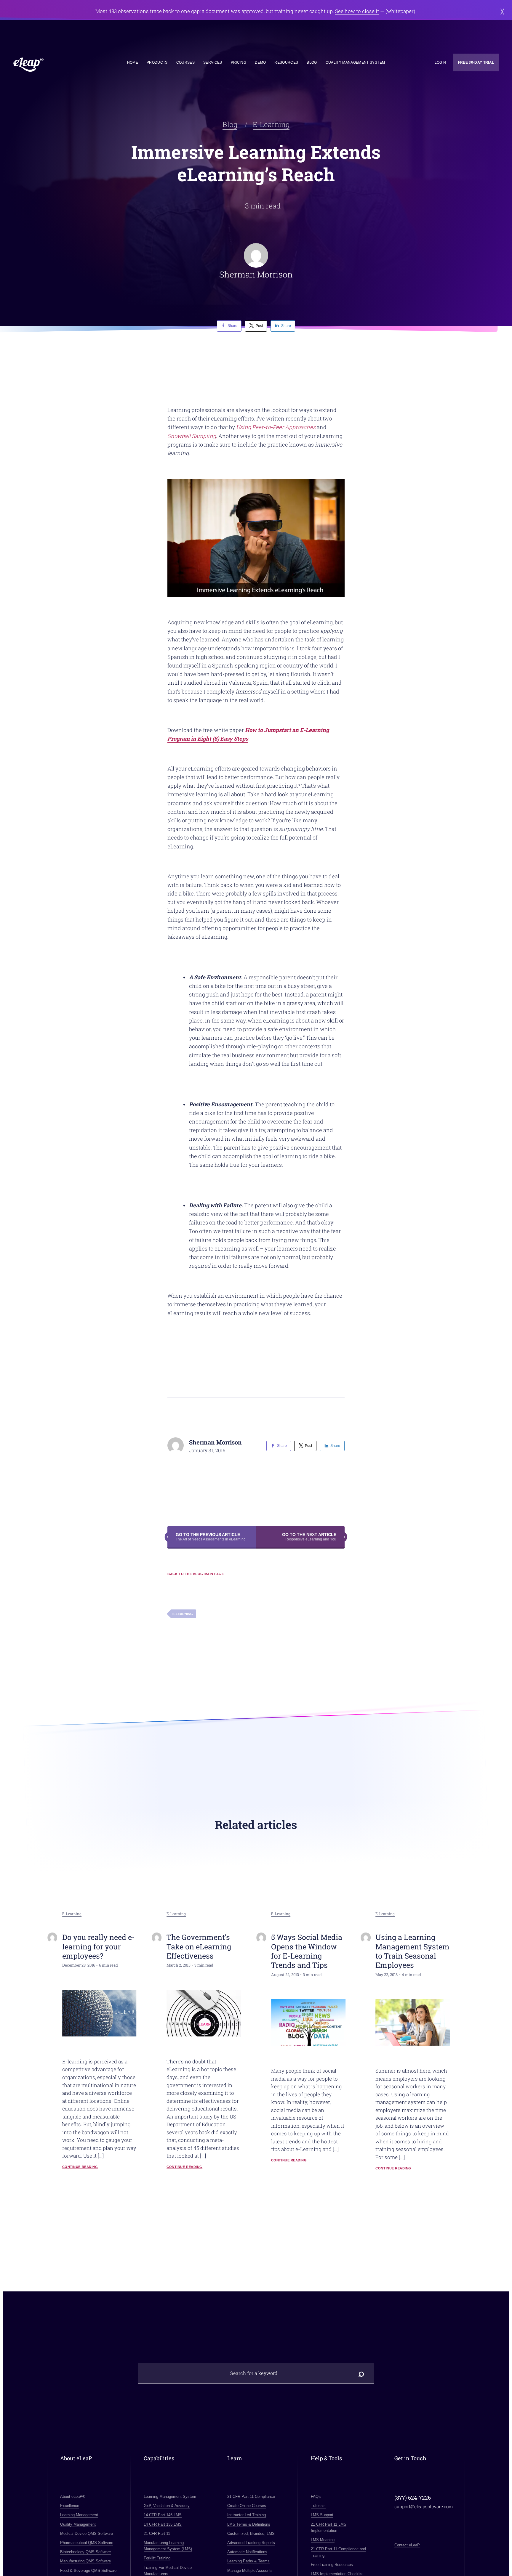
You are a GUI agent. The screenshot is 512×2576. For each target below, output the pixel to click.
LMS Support (322, 2515)
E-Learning (271, 124)
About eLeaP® (73, 2496)
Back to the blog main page (196, 1574)
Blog (312, 62)
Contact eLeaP (407, 2545)
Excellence (70, 2506)
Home (133, 62)
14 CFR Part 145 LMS (163, 2515)
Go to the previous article (211, 1537)
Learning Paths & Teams (248, 2561)
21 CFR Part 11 (157, 2534)
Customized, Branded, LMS (251, 2534)
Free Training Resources (332, 2565)
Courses (185, 62)
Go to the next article (309, 1537)
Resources (286, 62)
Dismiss (502, 11)
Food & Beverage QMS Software (88, 2571)
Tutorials (318, 2506)
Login (440, 62)
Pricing (239, 62)
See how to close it (357, 11)
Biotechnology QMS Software (85, 2552)
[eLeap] (55, 65)
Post (259, 326)
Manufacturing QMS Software (85, 2561)
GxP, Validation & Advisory (167, 2506)
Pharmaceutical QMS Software (87, 2543)
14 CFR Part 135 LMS (163, 2524)
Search (362, 2373)
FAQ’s (316, 2496)
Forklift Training (157, 2558)
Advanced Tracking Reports (251, 2543)
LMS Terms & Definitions (249, 2524)
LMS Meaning (323, 2540)
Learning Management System (170, 2496)
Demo (260, 62)
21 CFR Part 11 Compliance (251, 2496)
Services (213, 62)
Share (232, 326)
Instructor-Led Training (247, 2515)
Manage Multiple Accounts (250, 2571)
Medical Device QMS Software (87, 2534)
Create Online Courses (247, 2506)
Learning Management (79, 2515)
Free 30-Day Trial (476, 62)
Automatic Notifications (247, 2552)
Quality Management (78, 2524)
